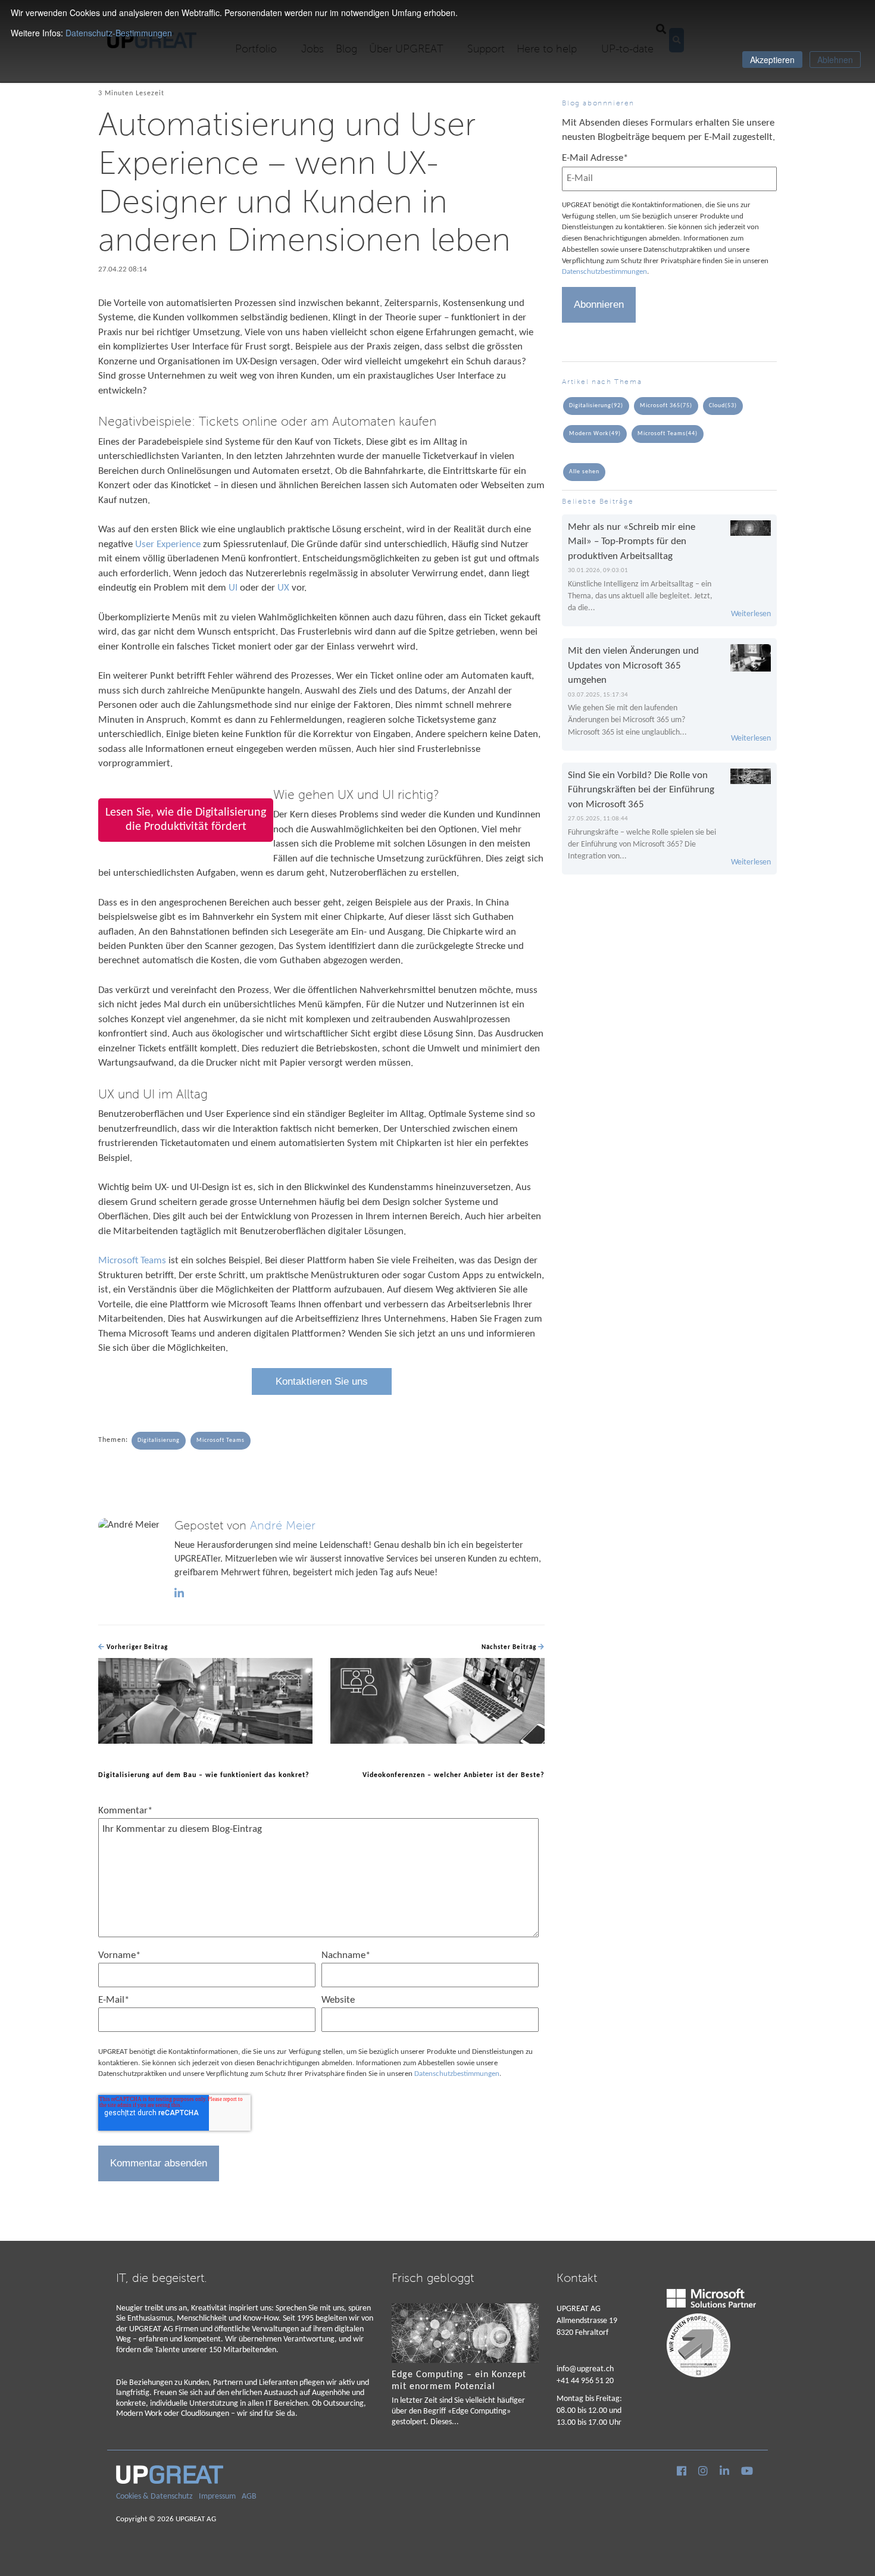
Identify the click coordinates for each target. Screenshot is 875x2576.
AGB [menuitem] (249, 2497)
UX (283, 588)
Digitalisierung (159, 1440)
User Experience (168, 544)
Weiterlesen (751, 614)
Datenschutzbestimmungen (457, 2074)
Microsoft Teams (132, 1261)
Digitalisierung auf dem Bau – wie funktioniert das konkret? (204, 1775)
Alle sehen (584, 472)
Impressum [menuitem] (217, 2497)
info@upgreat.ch (585, 2369)
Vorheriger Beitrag (136, 1648)
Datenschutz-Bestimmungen (119, 33)
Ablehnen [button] (835, 60)
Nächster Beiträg (510, 1648)
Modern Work (595, 434)
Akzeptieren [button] (772, 60)
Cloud (723, 406)
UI (233, 588)
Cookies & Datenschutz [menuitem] (154, 2497)
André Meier (283, 1526)
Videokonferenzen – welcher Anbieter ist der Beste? (454, 1775)
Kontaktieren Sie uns (322, 1381)
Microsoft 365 (666, 406)
